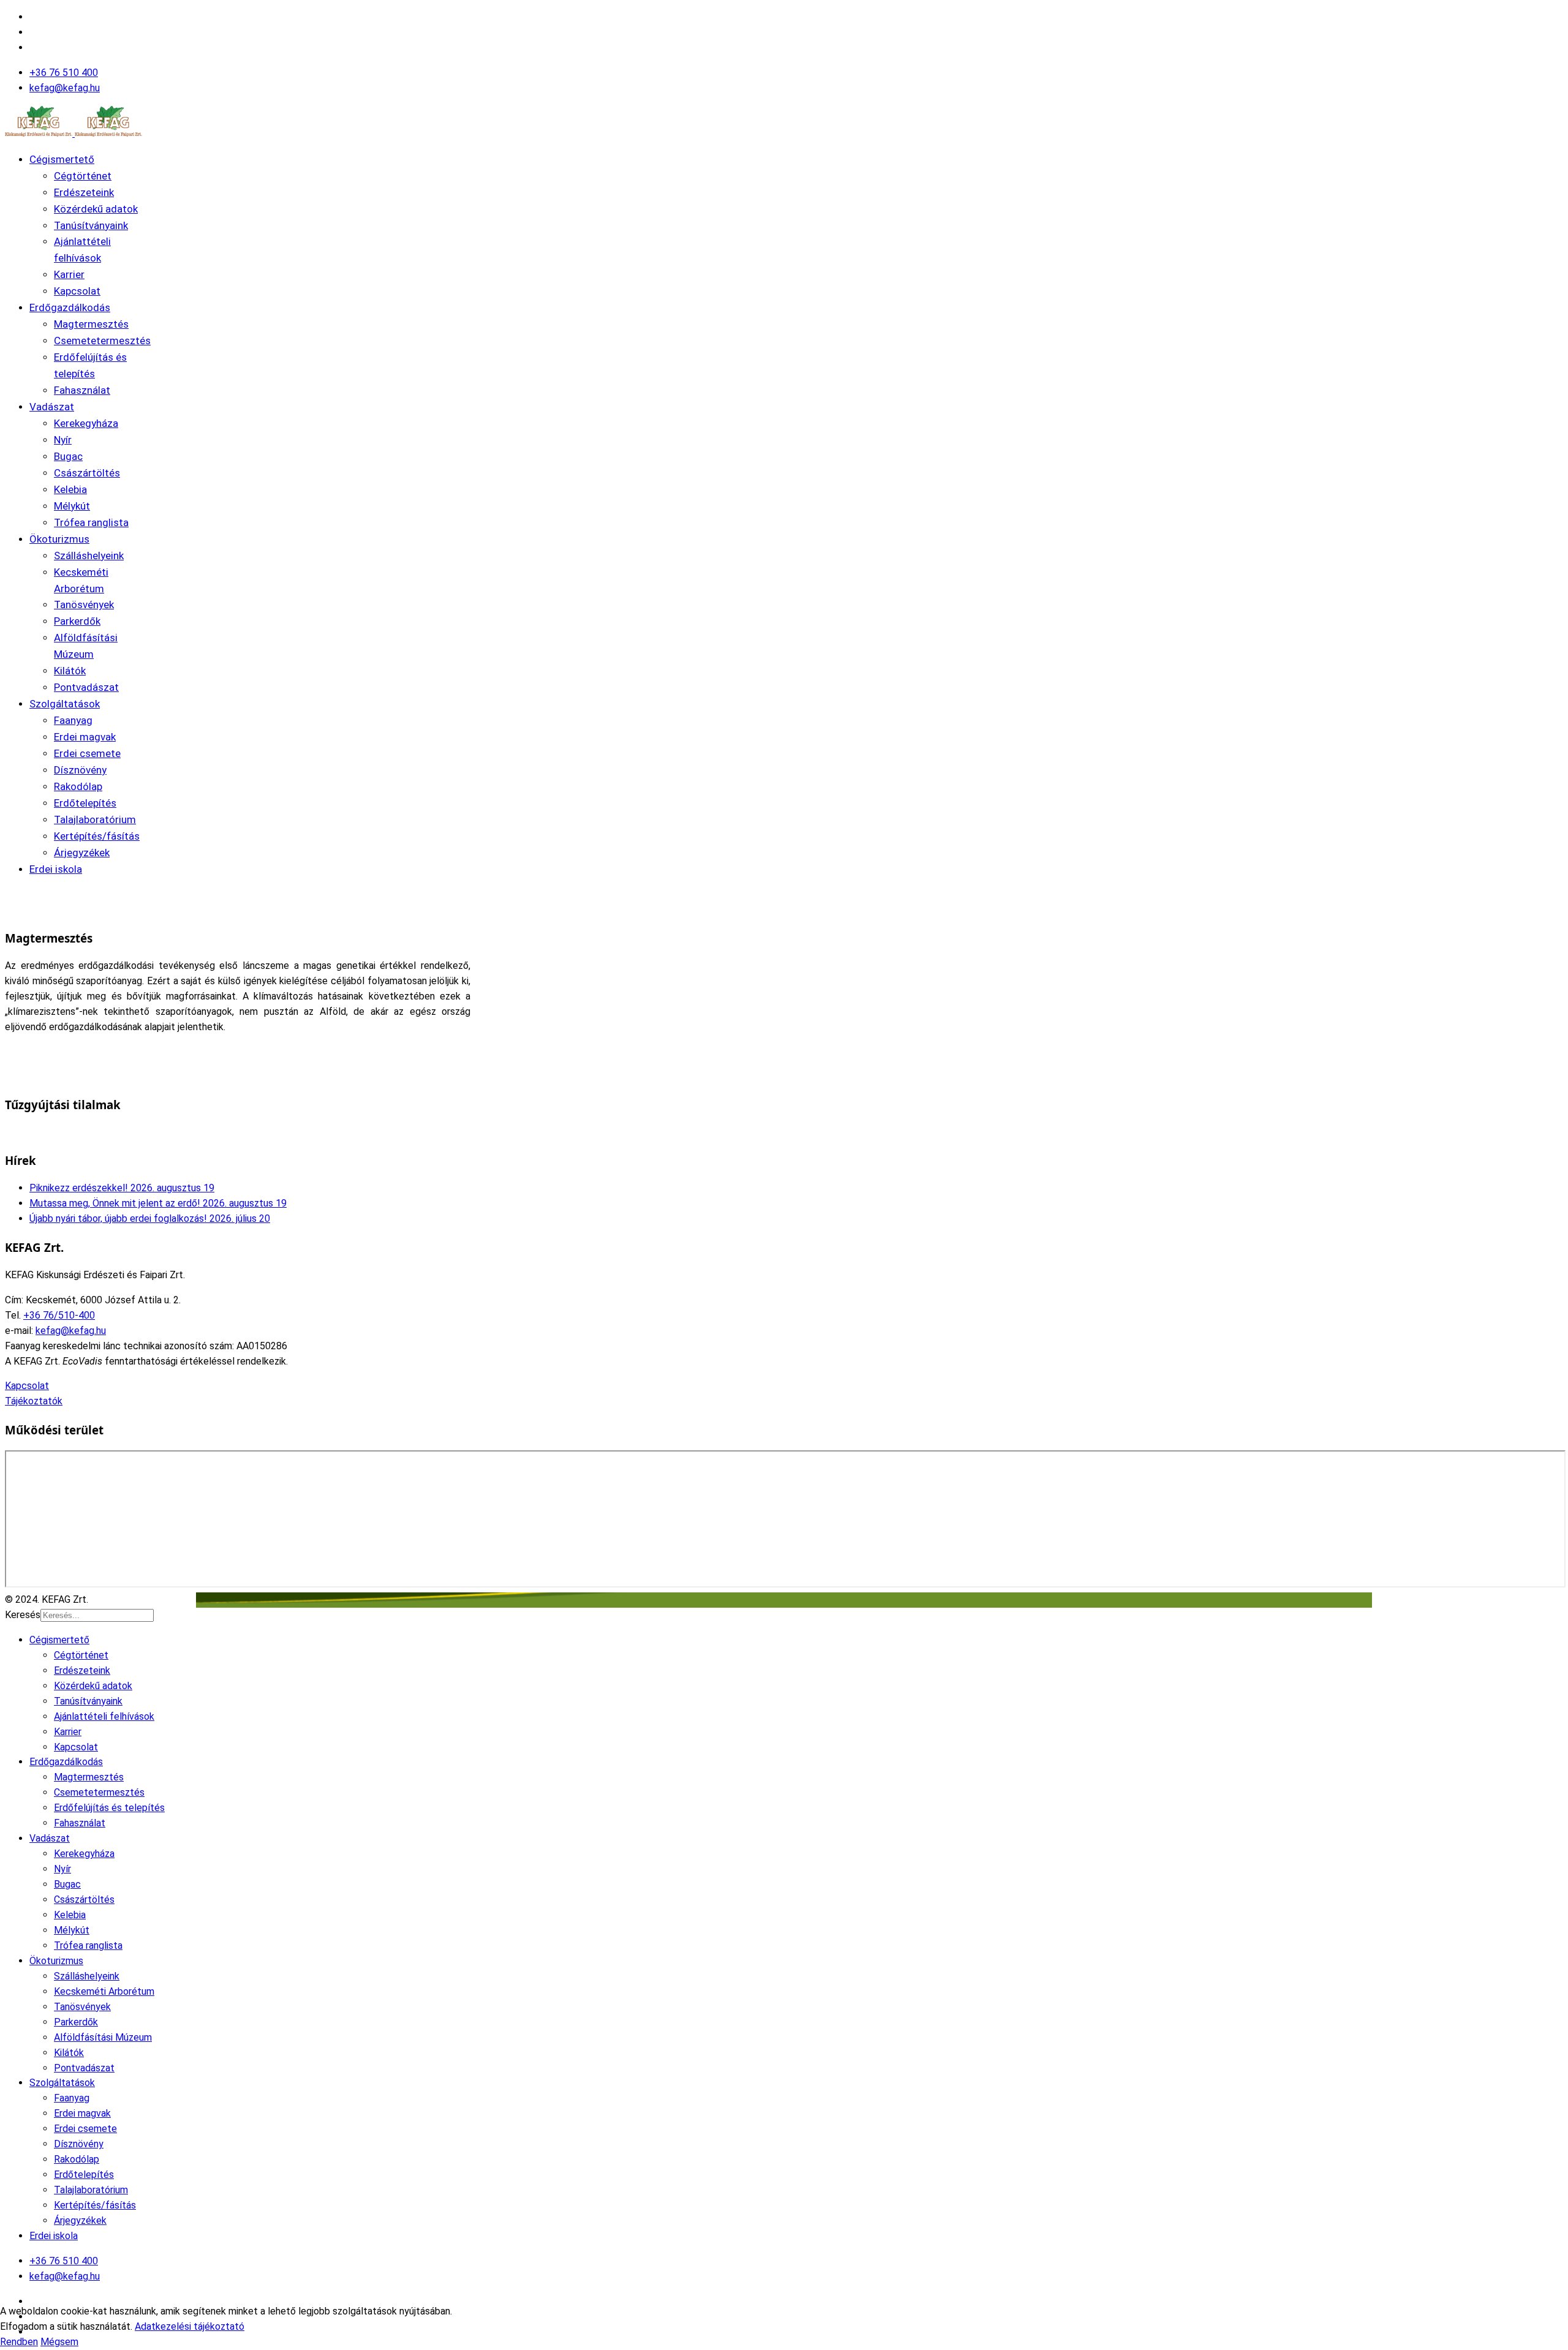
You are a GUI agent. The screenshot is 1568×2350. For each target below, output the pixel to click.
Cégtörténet (83, 176)
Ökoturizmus (59, 539)
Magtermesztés (91, 324)
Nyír (63, 440)
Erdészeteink (84, 192)
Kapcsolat (77, 291)
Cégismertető (62, 159)
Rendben (19, 2342)
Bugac (68, 456)
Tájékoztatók (34, 1401)
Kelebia (70, 489)
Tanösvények (84, 604)
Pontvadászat (86, 687)
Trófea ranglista (91, 522)
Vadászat (52, 407)
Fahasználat (82, 390)
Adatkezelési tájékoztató (190, 2326)
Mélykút (72, 506)
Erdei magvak (85, 737)
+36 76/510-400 (59, 1315)
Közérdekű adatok (96, 209)
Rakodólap (78, 786)
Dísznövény (80, 770)
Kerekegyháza (86, 423)
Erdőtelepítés (85, 803)
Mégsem (59, 2342)
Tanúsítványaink (91, 225)
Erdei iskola (56, 869)
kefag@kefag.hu (65, 88)
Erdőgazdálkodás (70, 307)
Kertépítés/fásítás (97, 836)
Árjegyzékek (82, 853)
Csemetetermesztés (102, 341)
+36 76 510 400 (64, 73)
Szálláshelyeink (89, 555)
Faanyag (73, 720)
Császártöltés (87, 473)
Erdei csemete (87, 753)
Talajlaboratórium (95, 819)
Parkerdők (77, 621)
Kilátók (70, 671)
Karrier (69, 274)
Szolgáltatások (65, 704)
